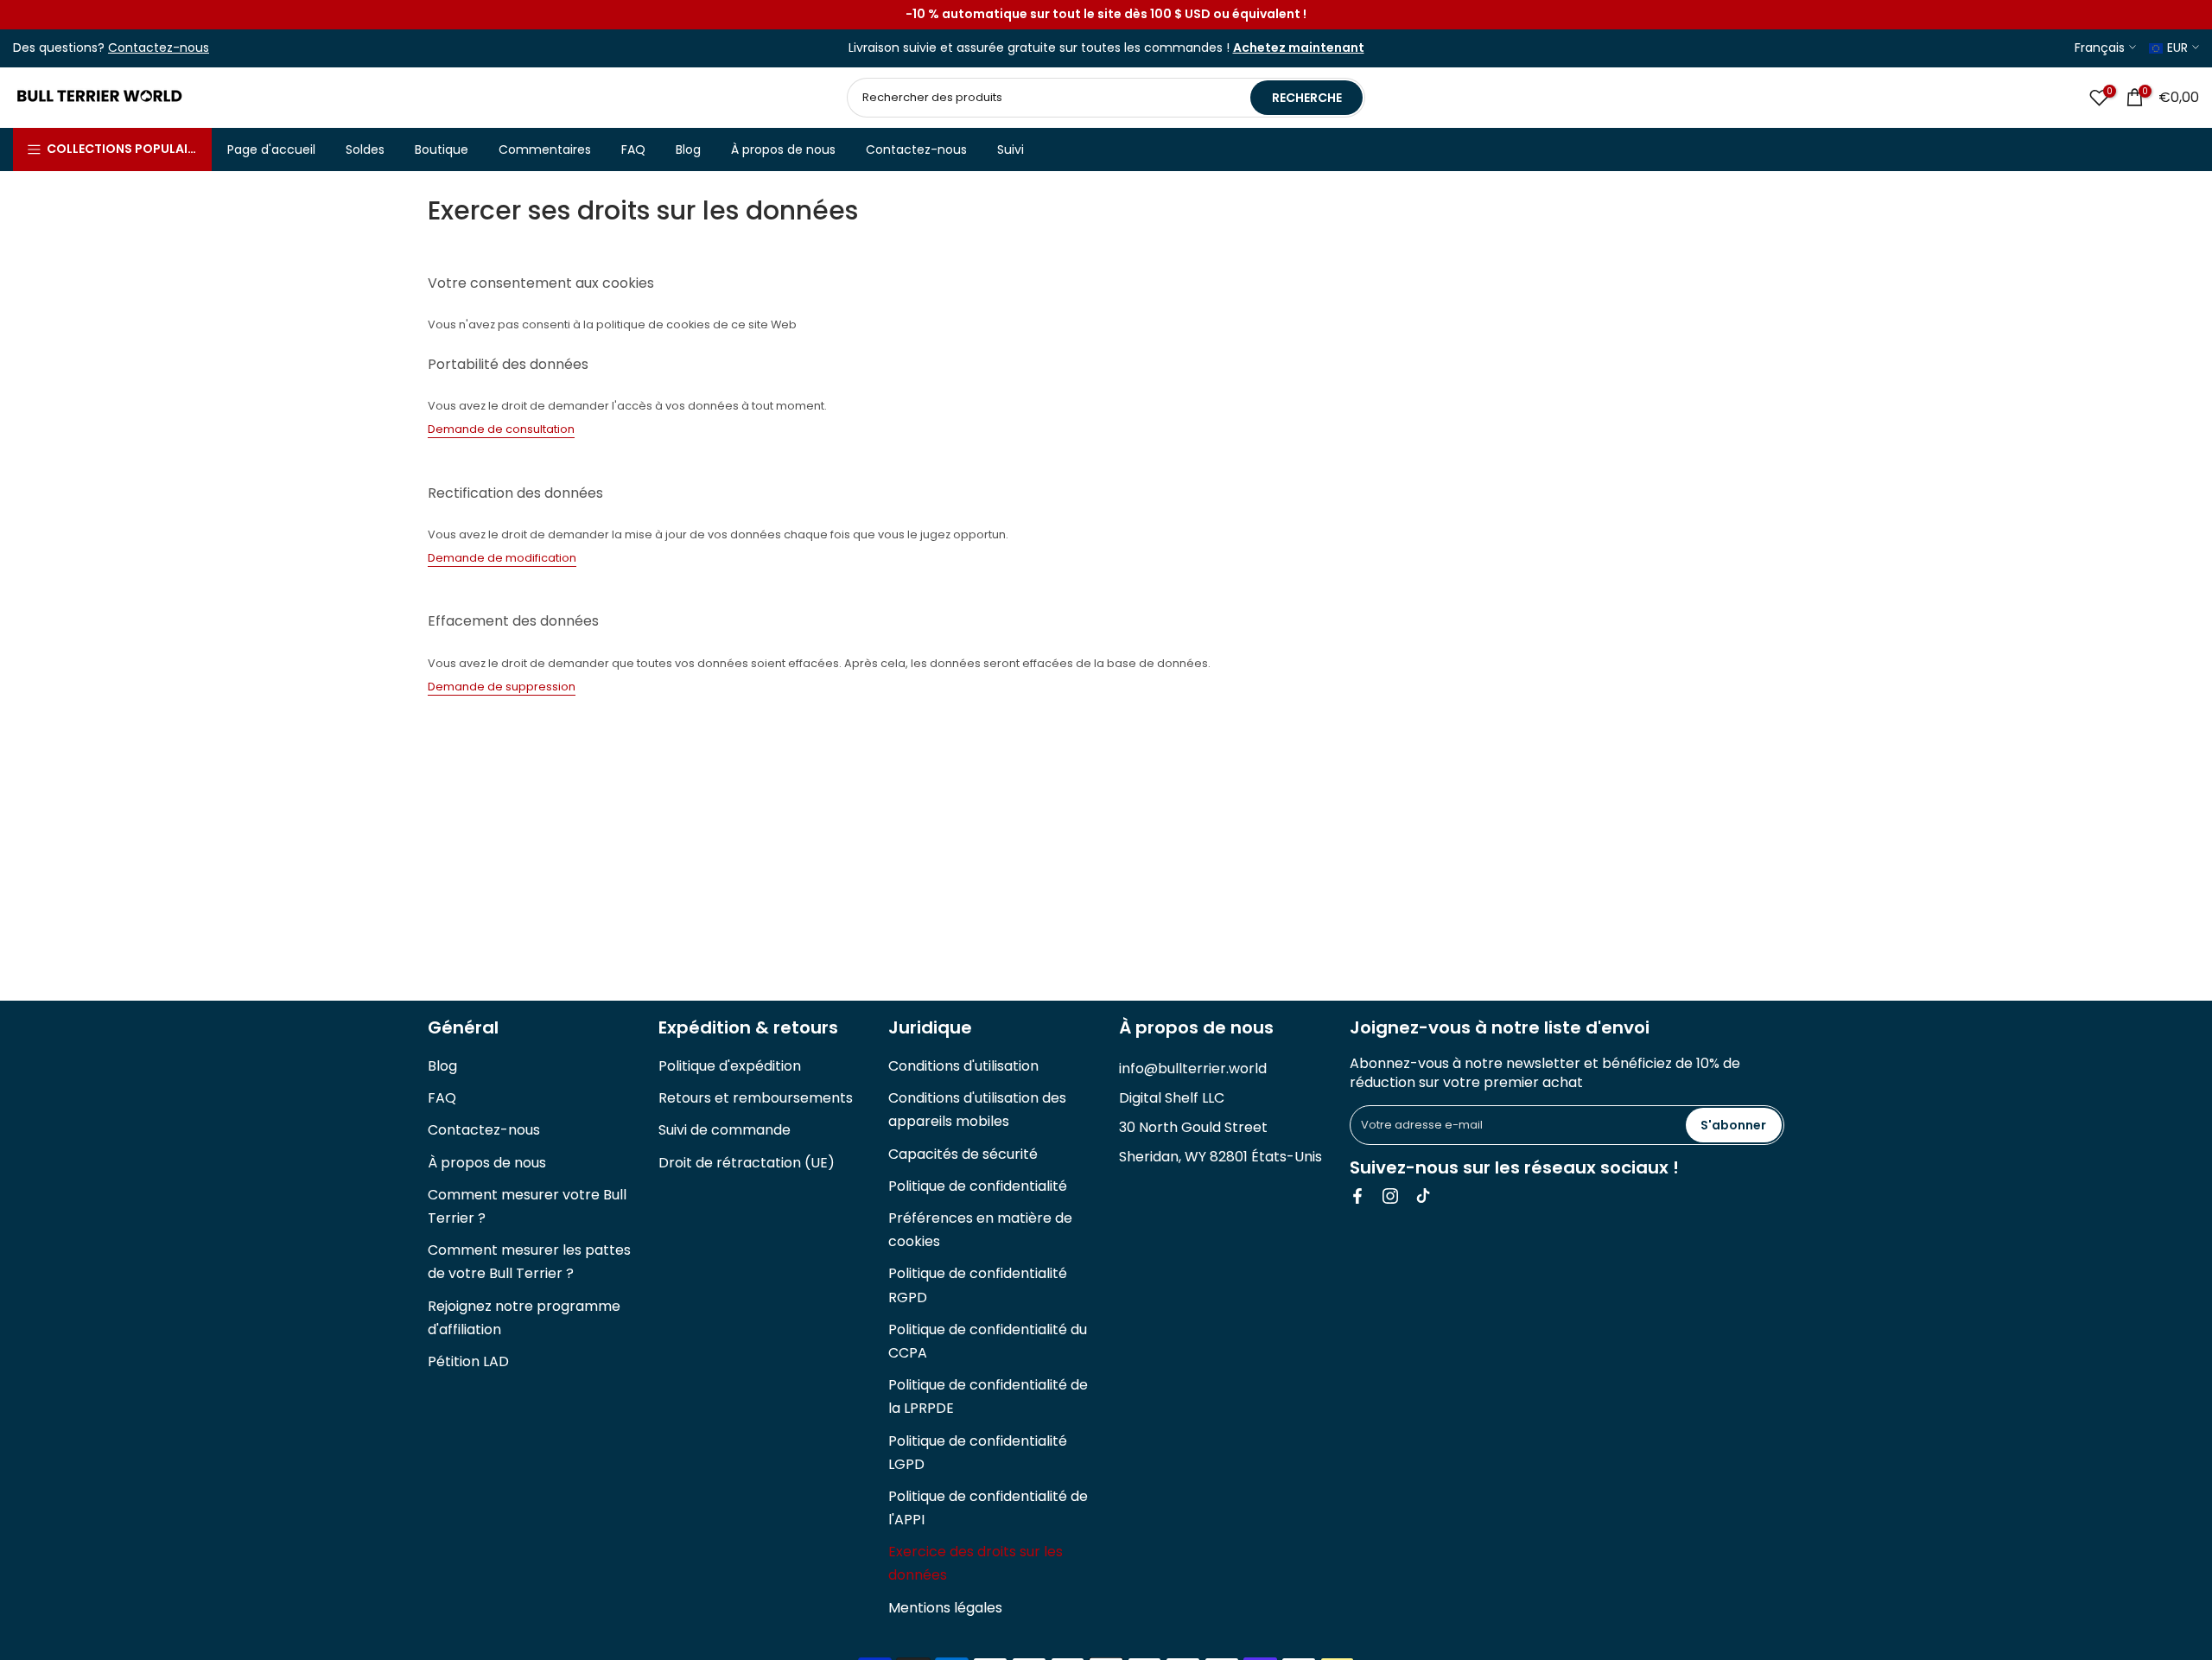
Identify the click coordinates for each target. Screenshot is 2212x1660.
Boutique (442, 149)
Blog (688, 149)
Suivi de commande (725, 1130)
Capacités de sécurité (963, 1154)
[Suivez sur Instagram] (1390, 1196)
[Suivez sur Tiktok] (1423, 1196)
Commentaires (545, 149)
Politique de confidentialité (978, 1186)
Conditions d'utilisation (963, 1066)
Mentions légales (945, 1608)
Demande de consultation (501, 429)
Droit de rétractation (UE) (747, 1163)
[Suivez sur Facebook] (1357, 1196)
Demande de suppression (502, 687)
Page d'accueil (271, 149)
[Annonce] (1106, 15)
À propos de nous (783, 149)
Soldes (365, 149)
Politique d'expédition (730, 1066)
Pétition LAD (468, 1361)
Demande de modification (502, 558)
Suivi (1011, 149)
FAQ (633, 149)
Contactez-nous (916, 149)
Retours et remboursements (756, 1098)
